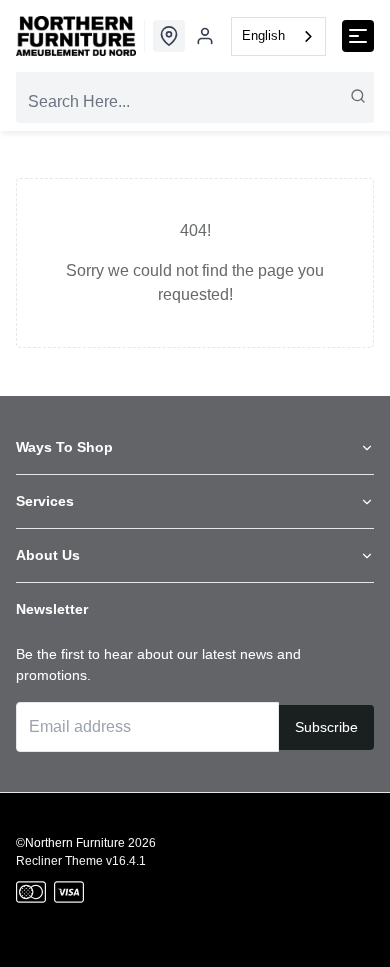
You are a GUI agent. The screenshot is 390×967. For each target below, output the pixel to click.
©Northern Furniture (70, 843)
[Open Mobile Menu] (358, 36)
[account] (205, 36)
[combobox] (278, 36)
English (263, 35)
